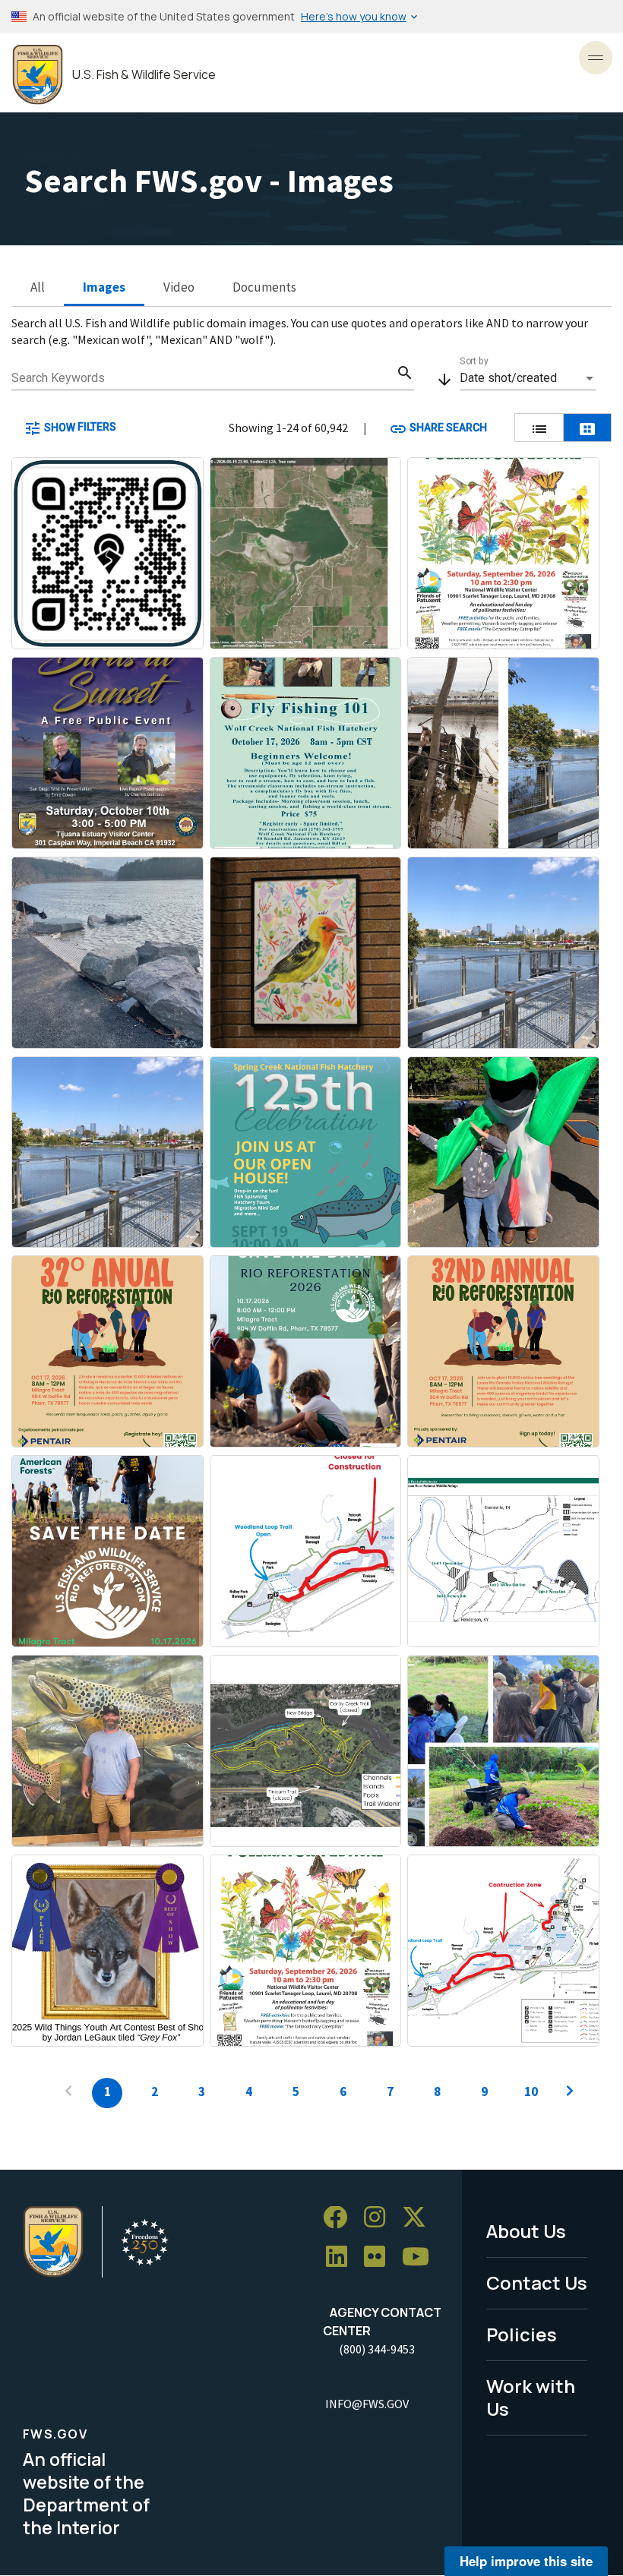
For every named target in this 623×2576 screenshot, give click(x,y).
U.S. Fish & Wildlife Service (144, 75)
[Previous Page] (68, 2093)
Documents (264, 287)
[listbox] (528, 378)
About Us (526, 2231)
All (38, 287)
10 (531, 2091)
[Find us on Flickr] (380, 2257)
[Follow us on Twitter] (419, 2218)
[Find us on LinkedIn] (342, 2257)
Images (104, 287)
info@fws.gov (367, 2404)
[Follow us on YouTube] (421, 2257)
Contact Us (537, 2282)
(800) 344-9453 (377, 2349)
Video (179, 287)
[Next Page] (570, 2093)
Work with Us (531, 2398)
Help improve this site (526, 2561)
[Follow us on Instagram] (380, 2218)
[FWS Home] (38, 75)
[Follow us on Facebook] (340, 2218)
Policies (522, 2334)
